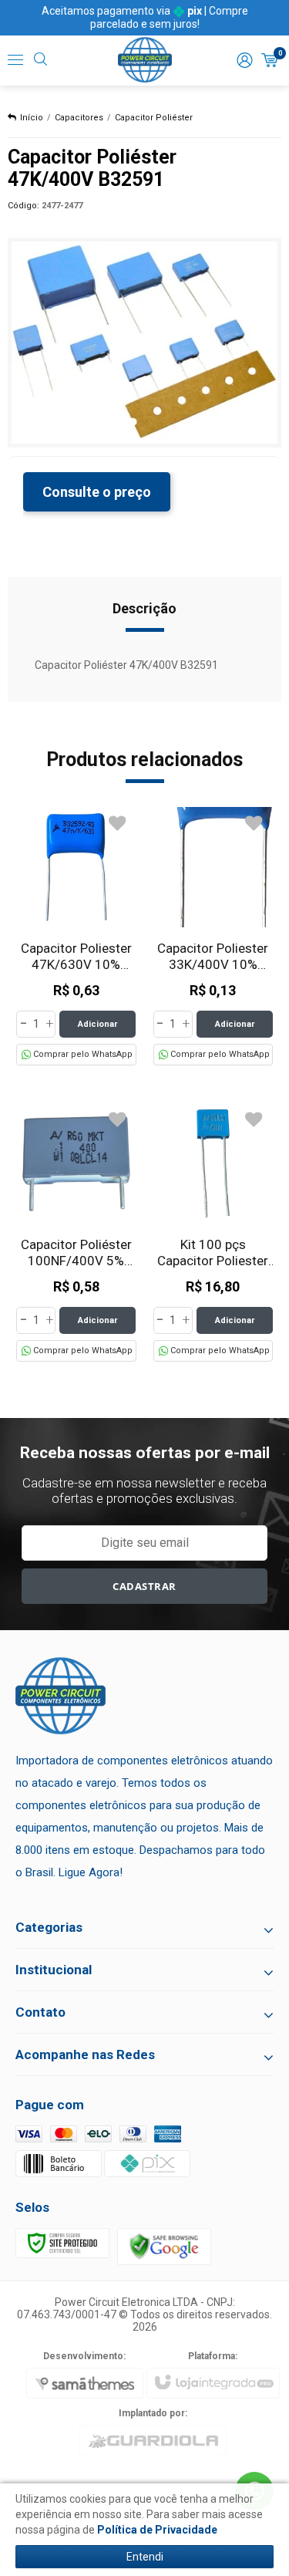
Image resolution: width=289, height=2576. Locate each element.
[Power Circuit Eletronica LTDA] (145, 60)
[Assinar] (145, 1586)
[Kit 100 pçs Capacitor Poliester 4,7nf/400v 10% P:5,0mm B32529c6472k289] (213, 1232)
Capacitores (79, 118)
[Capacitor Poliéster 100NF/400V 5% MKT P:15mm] (76, 1232)
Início (32, 118)
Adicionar (97, 1024)
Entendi (145, 2557)
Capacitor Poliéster (154, 118)
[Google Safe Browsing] (164, 2245)
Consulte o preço (97, 492)
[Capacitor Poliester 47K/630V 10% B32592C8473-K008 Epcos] (76, 936)
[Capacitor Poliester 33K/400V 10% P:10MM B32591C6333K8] (213, 936)
